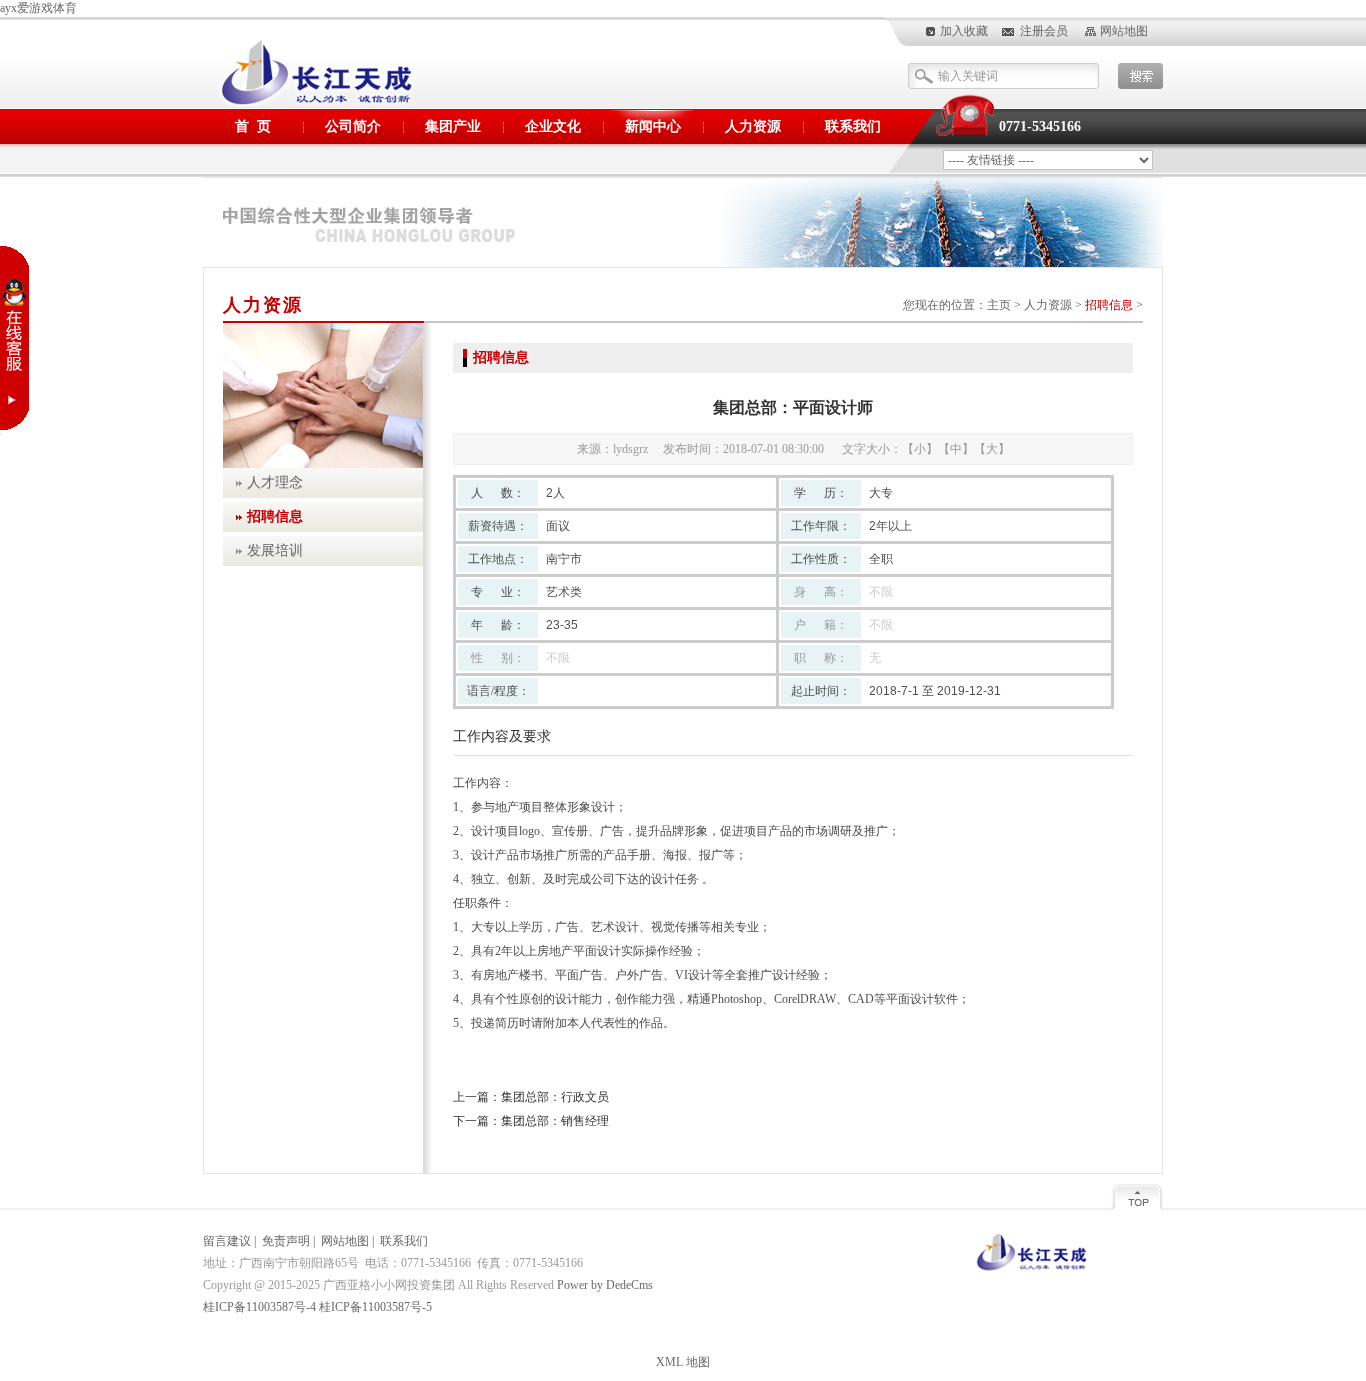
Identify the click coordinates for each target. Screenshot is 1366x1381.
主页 (999, 305)
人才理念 (275, 482)
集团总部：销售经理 (555, 1121)
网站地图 (1124, 31)
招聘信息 (1109, 305)
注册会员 (1044, 31)
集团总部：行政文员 (555, 1097)
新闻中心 (653, 126)
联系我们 (853, 126)
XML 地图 (683, 1362)
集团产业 (453, 126)
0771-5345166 (1040, 126)
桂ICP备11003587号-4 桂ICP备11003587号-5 (317, 1307)
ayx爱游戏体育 (38, 8)
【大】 (992, 449)
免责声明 (286, 1241)
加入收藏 (964, 31)
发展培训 (275, 550)
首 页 (253, 126)
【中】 (956, 449)
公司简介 (353, 126)
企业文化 (553, 126)
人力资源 (753, 126)
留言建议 (227, 1241)
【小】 (920, 449)
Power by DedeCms (605, 1285)
